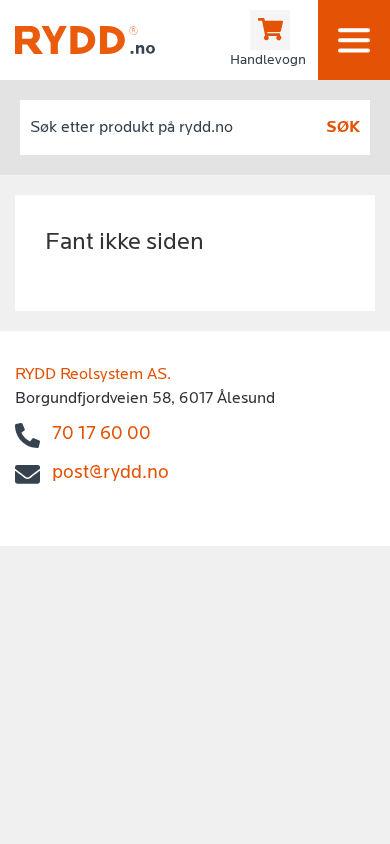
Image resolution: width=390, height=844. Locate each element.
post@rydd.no (110, 473)
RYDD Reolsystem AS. (93, 375)
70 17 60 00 (101, 434)
